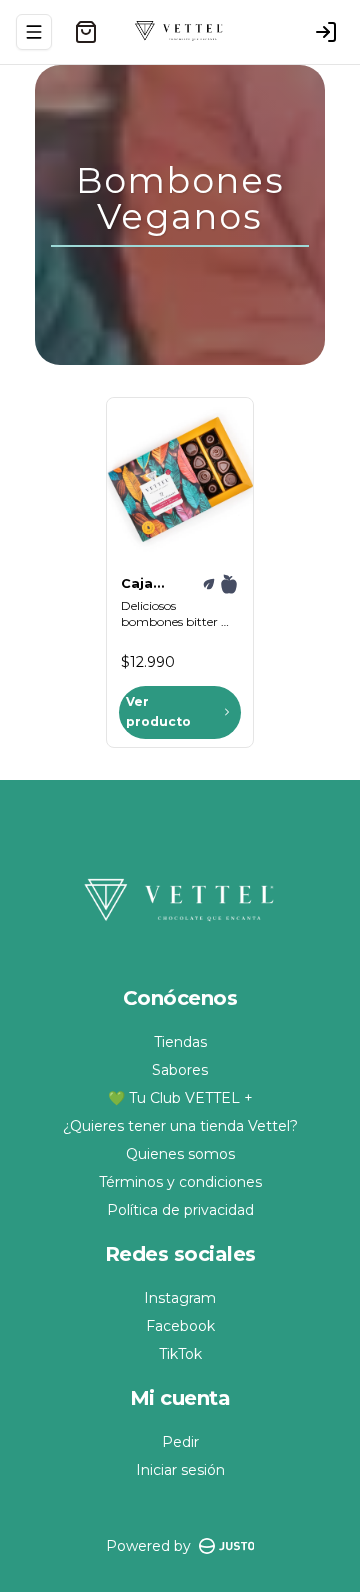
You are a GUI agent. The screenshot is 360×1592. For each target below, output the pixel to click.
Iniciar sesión (180, 1470)
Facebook (180, 1326)
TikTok (180, 1354)
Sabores (180, 1070)
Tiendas (180, 1042)
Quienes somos (180, 1154)
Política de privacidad (180, 1210)
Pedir (180, 1442)
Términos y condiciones (180, 1182)
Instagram (180, 1298)
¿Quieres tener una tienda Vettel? (180, 1126)
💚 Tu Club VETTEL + (180, 1098)
